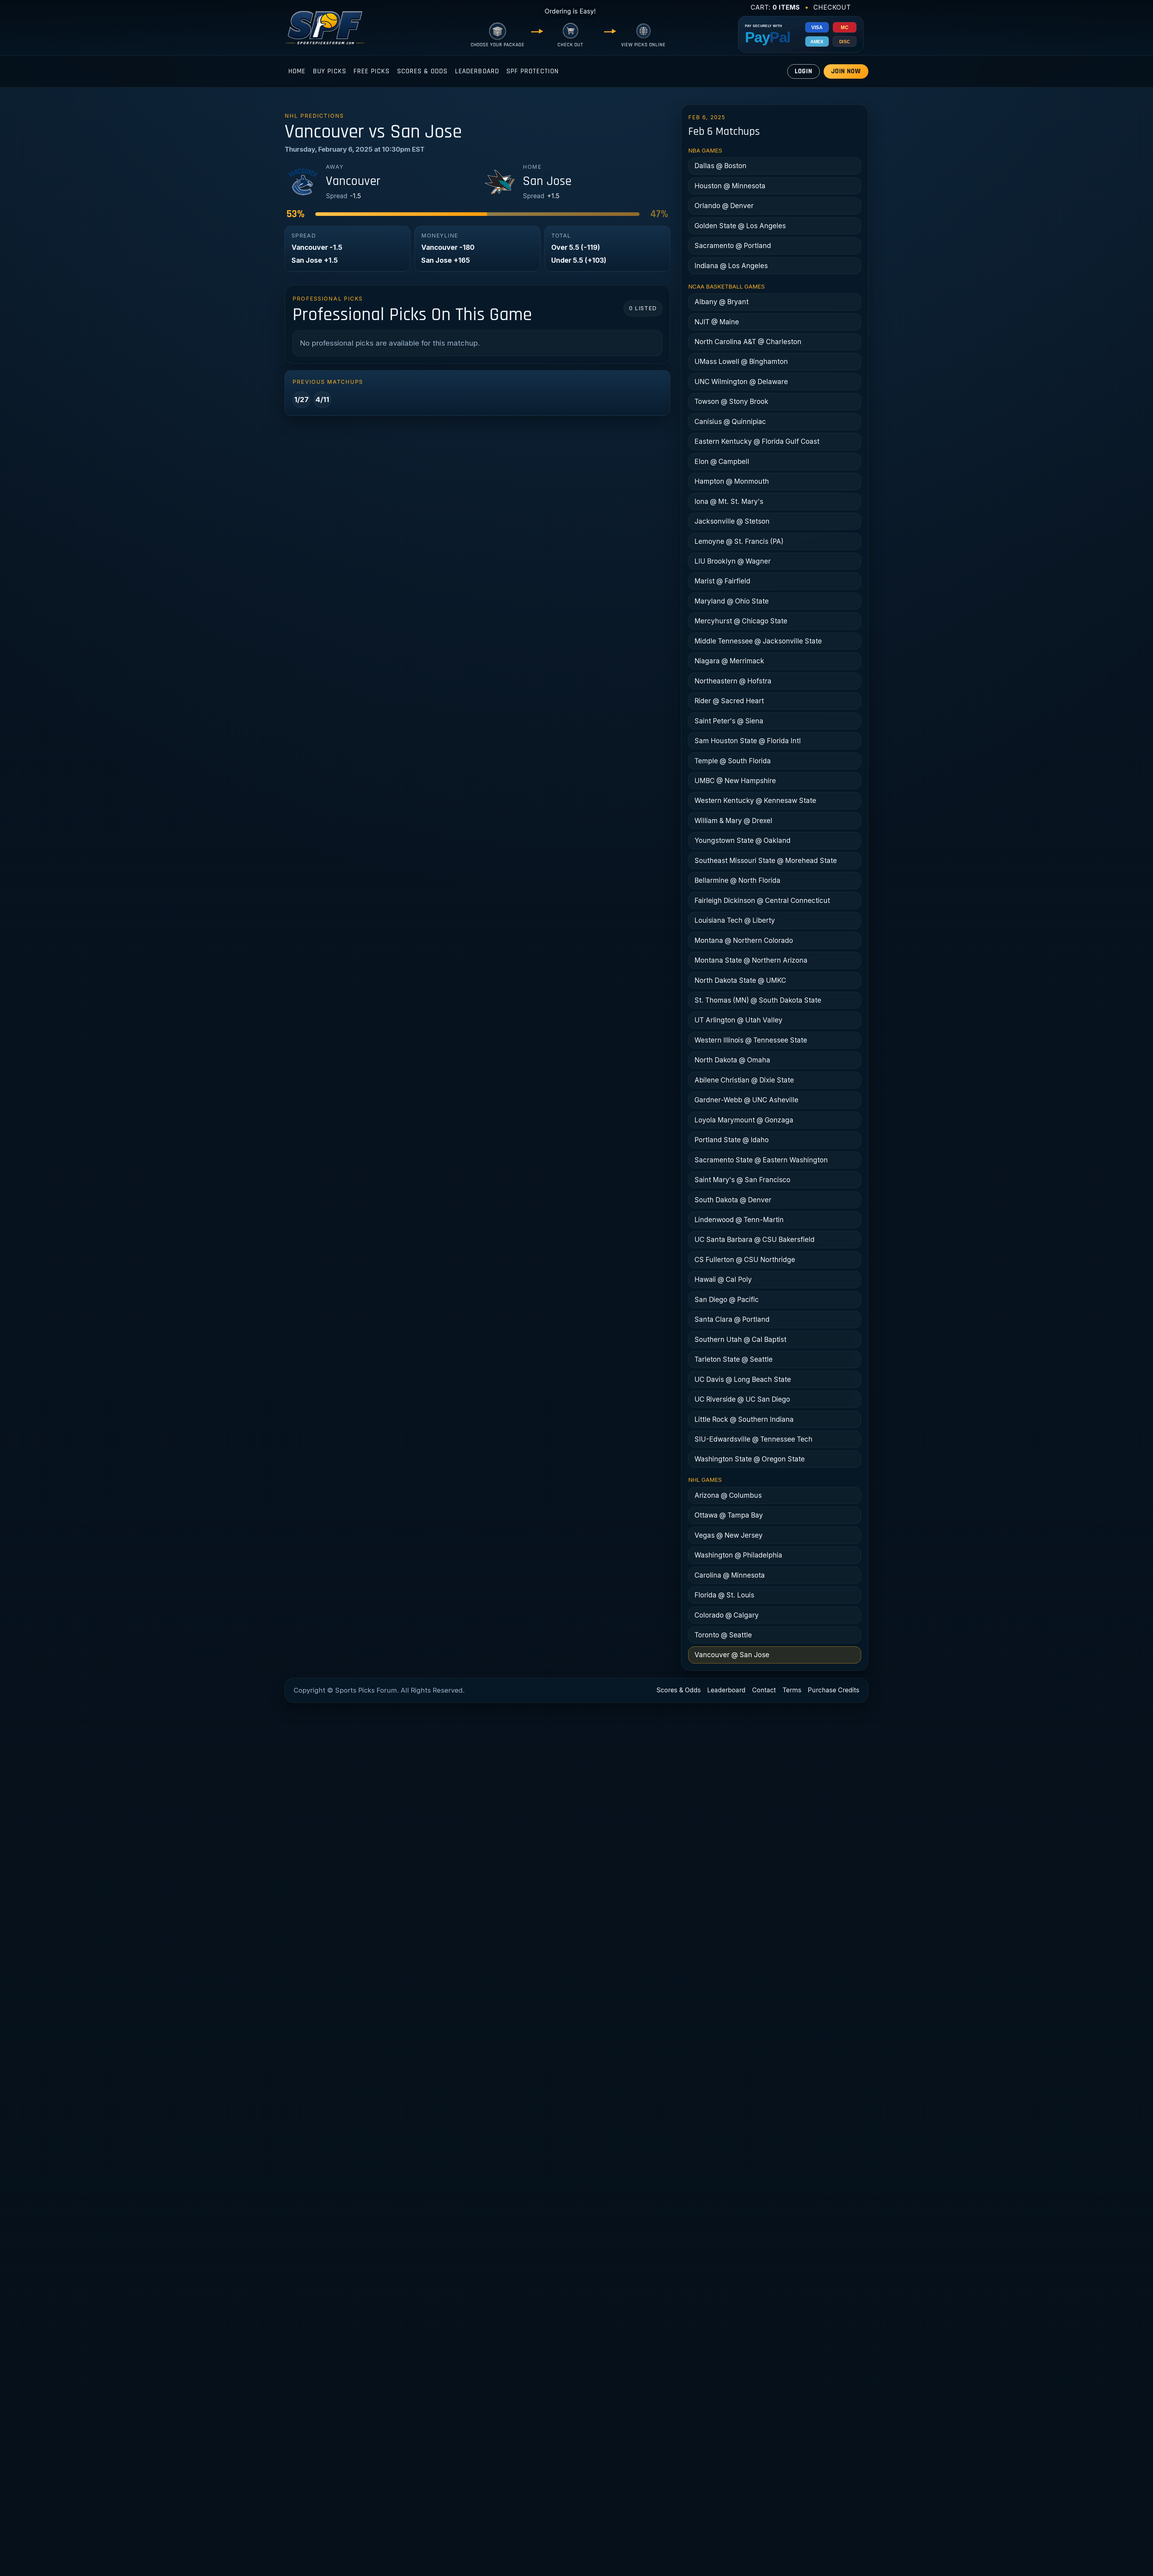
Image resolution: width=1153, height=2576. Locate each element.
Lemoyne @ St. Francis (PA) (739, 541)
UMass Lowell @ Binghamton (741, 361)
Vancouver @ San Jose (732, 1655)
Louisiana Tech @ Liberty (735, 920)
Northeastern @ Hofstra (733, 681)
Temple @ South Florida (733, 761)
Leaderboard (477, 71)
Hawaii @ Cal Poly (723, 1279)
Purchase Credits (834, 1690)
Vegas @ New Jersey (729, 1535)
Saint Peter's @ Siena (729, 721)
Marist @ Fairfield (722, 581)
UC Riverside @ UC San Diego (742, 1399)
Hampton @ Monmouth (732, 481)
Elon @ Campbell (722, 461)
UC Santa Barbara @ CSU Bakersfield (755, 1239)
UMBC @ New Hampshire (735, 781)
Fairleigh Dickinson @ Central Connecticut (762, 900)
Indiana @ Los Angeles (731, 266)
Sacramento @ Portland (733, 245)
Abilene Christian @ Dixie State (744, 1080)
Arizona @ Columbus (728, 1495)
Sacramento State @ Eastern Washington (761, 1160)
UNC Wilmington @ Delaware (741, 381)
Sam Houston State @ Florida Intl (748, 741)
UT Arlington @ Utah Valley (738, 1020)
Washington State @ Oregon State (750, 1459)
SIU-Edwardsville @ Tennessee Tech (754, 1439)
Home (297, 71)
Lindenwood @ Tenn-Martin (739, 1220)
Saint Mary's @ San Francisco (742, 1180)
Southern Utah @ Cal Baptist (740, 1339)
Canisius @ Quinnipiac (730, 421)
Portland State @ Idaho (732, 1140)
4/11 (322, 400)
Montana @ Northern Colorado (744, 940)
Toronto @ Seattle (723, 1635)
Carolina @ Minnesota (730, 1575)
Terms (792, 1690)
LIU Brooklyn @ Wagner (733, 561)
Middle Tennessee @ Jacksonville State (758, 641)
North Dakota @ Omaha (732, 1060)
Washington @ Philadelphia (738, 1555)
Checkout (832, 7)
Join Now (846, 71)
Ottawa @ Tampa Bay (729, 1515)
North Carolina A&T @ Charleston (748, 342)
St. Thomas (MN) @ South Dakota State (758, 1000)
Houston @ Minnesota (730, 186)
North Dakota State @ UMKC (740, 980)
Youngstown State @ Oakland (743, 840)
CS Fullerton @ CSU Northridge (745, 1259)
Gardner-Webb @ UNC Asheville (746, 1100)
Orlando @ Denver (724, 206)
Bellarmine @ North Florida (737, 880)
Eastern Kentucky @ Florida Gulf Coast (757, 441)
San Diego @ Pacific (727, 1299)
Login (803, 71)
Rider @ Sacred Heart (729, 701)
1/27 (301, 400)
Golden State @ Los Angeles (740, 226)
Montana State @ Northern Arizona (751, 960)
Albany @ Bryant (722, 302)
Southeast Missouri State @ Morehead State (766, 860)
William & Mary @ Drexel (733, 820)
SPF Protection (532, 71)
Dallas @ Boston (720, 166)
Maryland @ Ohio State (732, 601)
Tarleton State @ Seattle (734, 1359)
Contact (764, 1690)
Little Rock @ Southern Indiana (744, 1419)
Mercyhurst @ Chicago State (741, 621)
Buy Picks (330, 71)
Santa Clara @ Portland (732, 1319)
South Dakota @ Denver (733, 1200)
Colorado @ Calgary (727, 1615)
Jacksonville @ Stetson (732, 521)
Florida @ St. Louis (724, 1595)
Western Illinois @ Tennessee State (751, 1040)
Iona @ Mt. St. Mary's (729, 501)
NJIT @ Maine (717, 322)
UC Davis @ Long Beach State (743, 1379)
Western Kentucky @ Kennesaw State (755, 800)
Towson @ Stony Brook (731, 401)
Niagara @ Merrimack (729, 661)
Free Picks (372, 71)
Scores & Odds (422, 71)
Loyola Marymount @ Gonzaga (744, 1120)
